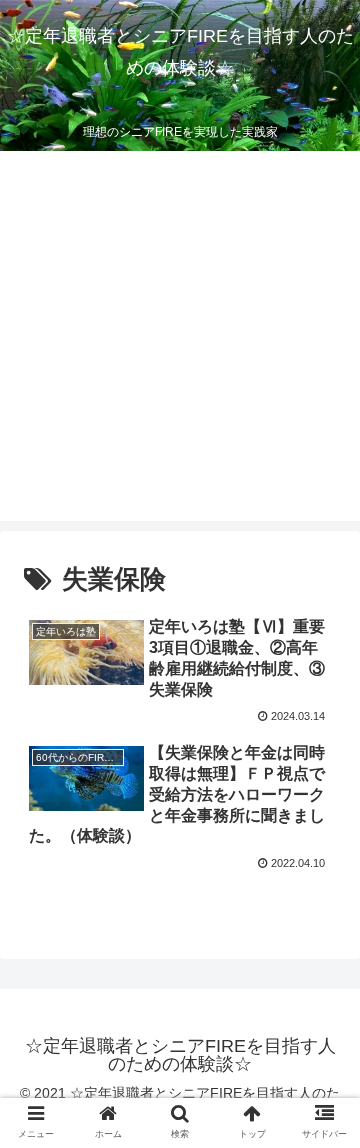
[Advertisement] (180, 341)
